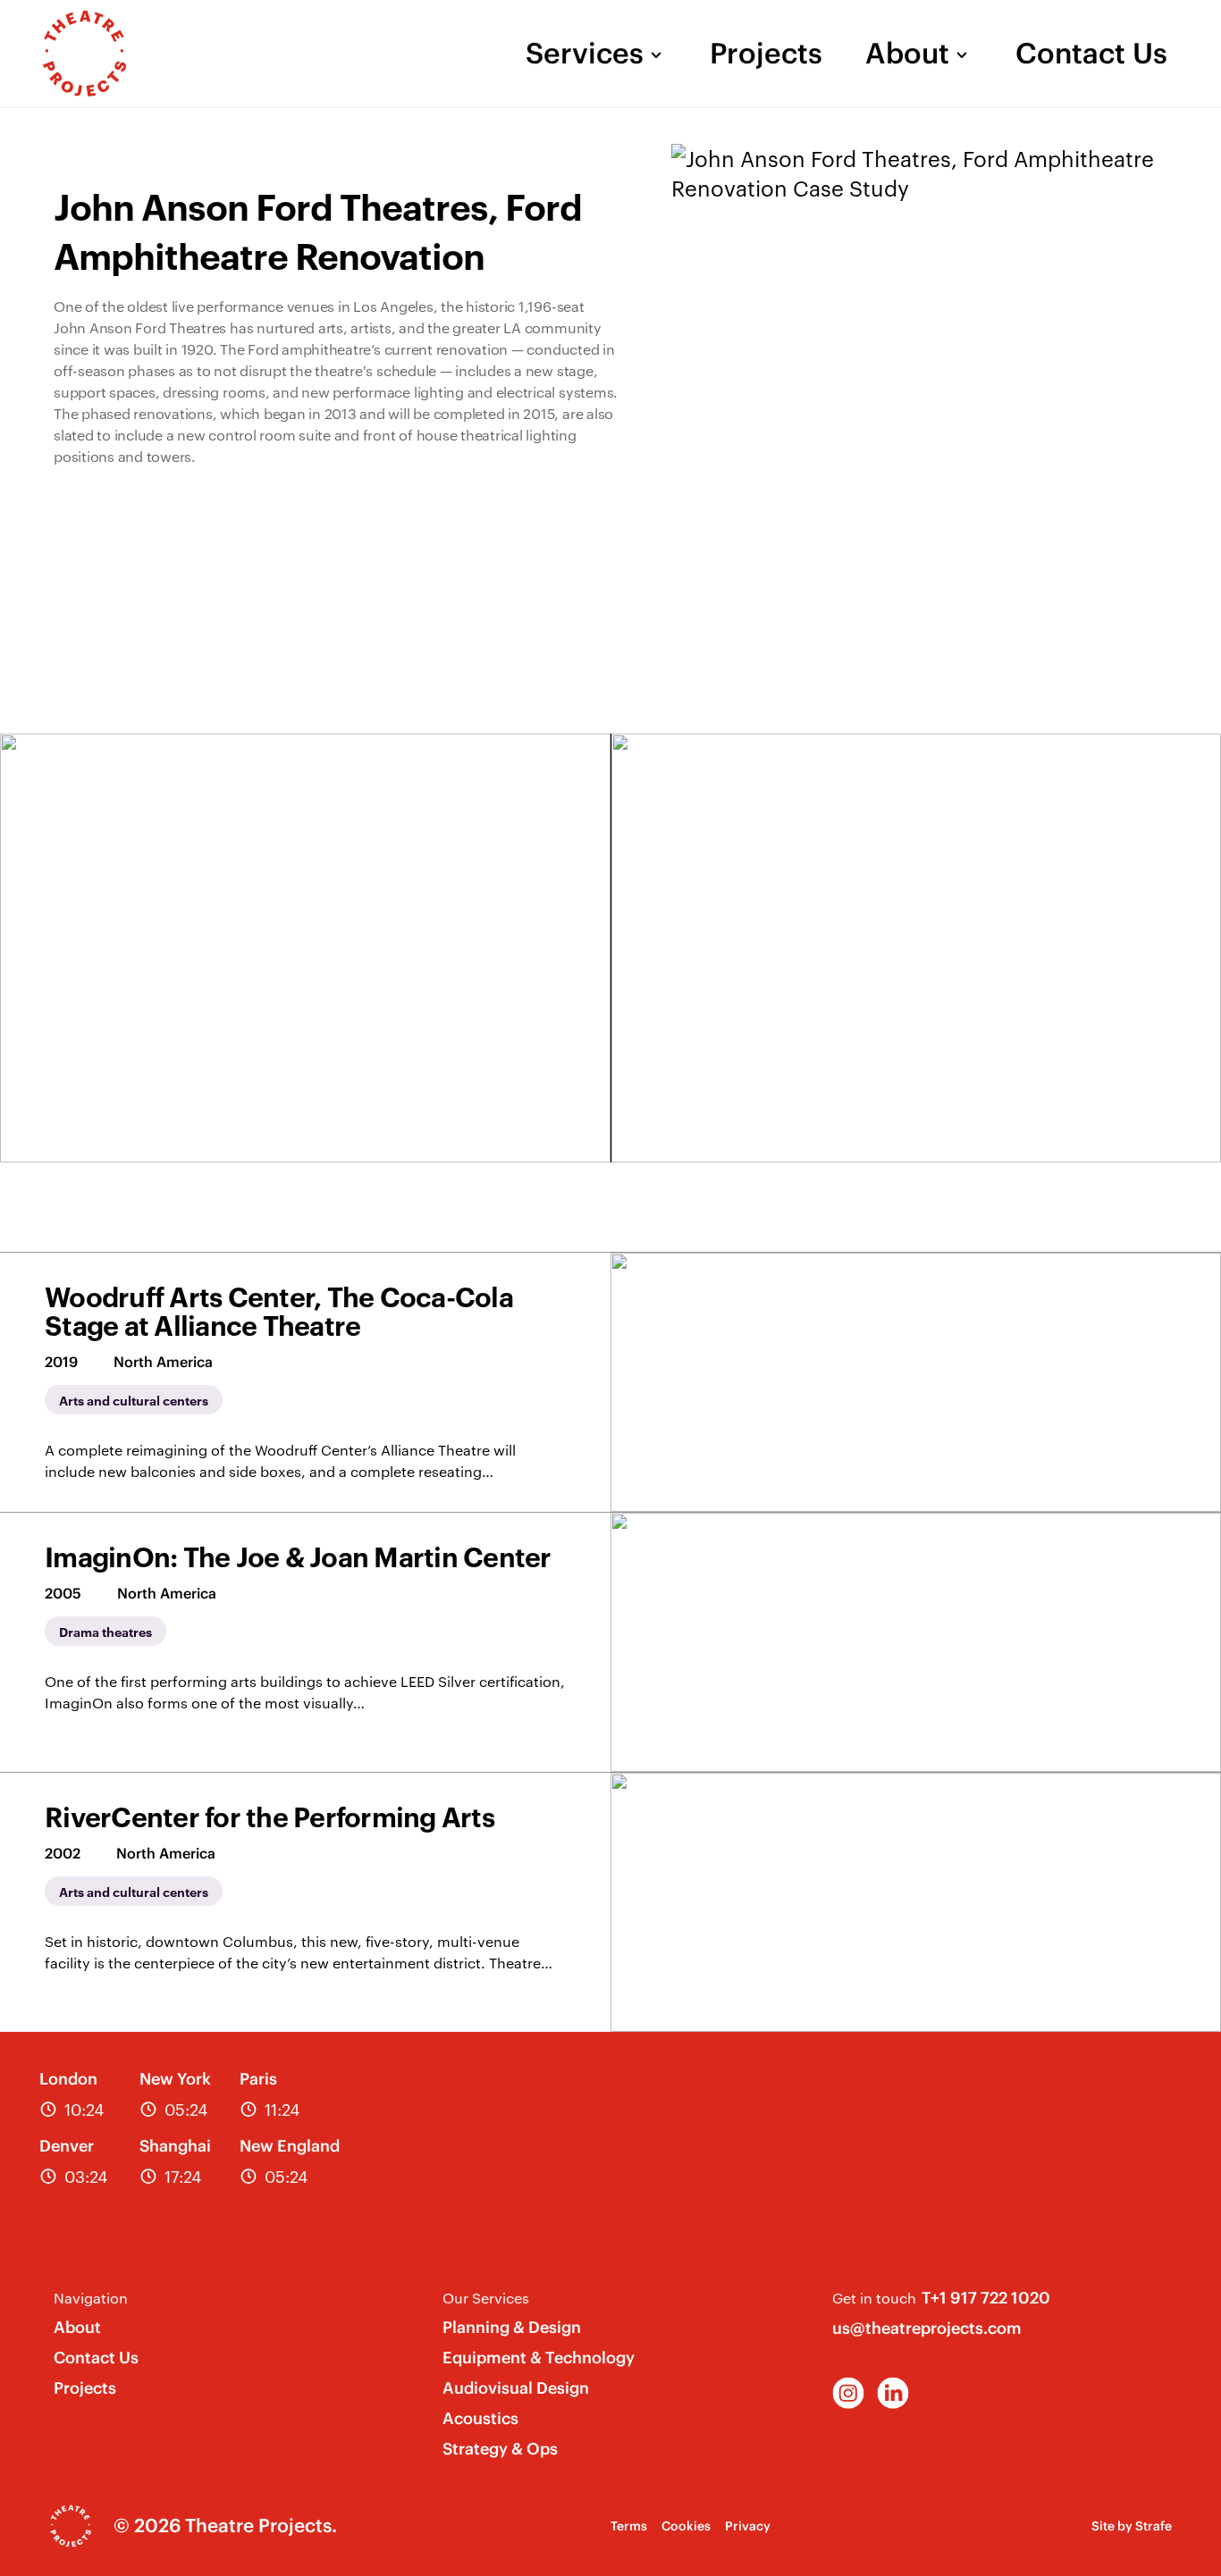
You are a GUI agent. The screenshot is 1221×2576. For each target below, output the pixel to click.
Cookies (686, 2526)
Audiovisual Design (516, 2388)
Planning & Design (512, 2327)
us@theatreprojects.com (927, 2328)
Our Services (486, 2298)
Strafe (1154, 2526)
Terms (629, 2526)
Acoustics (480, 2418)
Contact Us (1091, 54)
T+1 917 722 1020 (986, 2298)
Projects (766, 54)
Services (585, 54)
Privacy (748, 2526)
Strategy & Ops (500, 2449)
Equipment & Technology (539, 2358)
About (907, 54)
